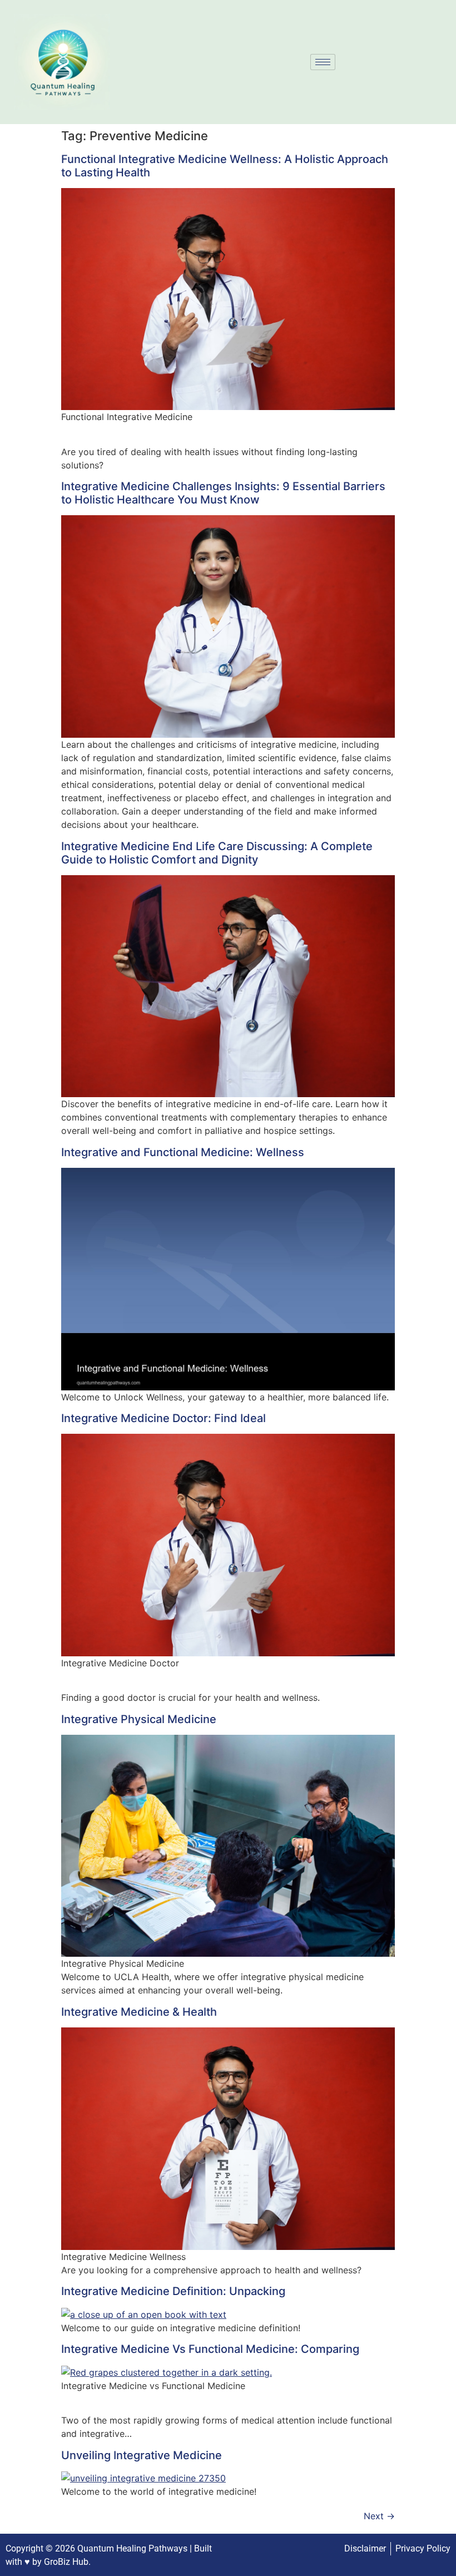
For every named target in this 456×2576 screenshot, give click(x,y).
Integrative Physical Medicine (139, 1719)
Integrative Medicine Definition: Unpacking (173, 2291)
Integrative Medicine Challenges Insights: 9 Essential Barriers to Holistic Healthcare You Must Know (223, 493)
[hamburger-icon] (323, 62)
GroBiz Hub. (67, 2562)
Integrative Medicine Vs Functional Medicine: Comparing (210, 2349)
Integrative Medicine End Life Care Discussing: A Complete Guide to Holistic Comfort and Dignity (217, 853)
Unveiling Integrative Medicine (142, 2455)
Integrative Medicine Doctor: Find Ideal (163, 1418)
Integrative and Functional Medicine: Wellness (183, 1152)
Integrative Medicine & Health (139, 2012)
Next (379, 2516)
